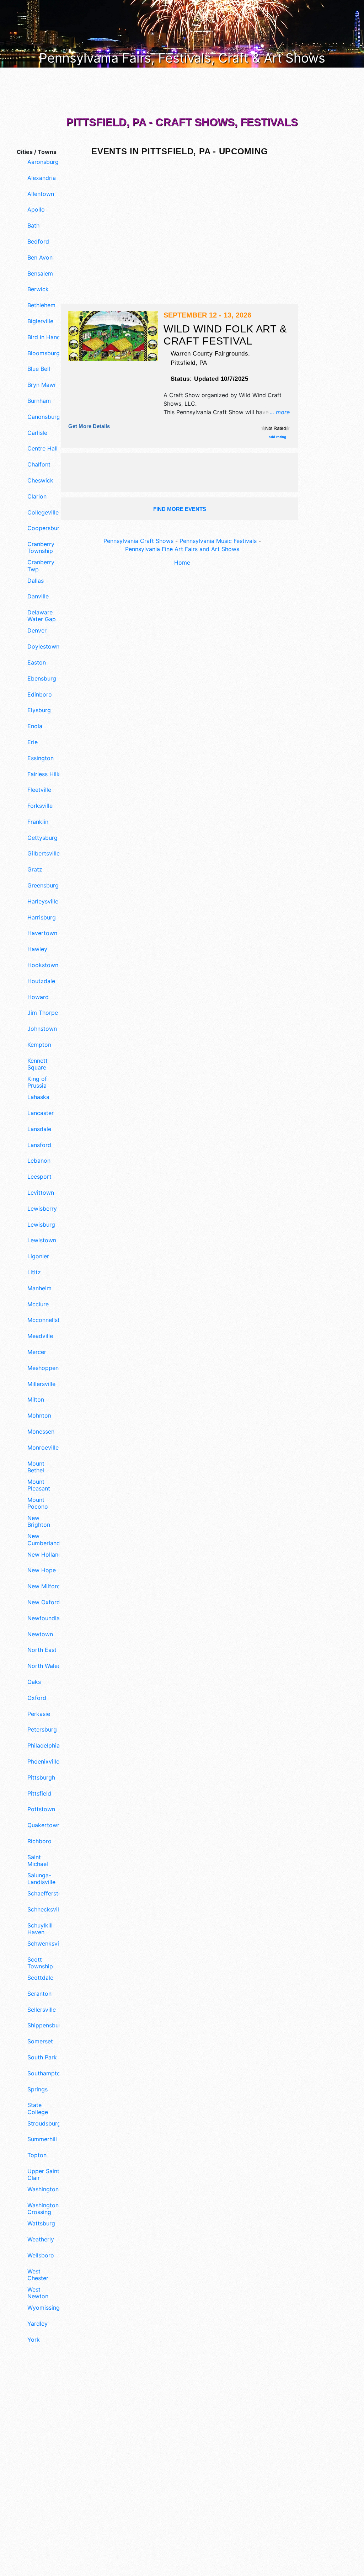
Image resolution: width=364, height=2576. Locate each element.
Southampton (45, 2073)
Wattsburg (41, 2223)
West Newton (38, 2293)
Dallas (36, 581)
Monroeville (43, 1448)
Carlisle (37, 433)
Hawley (37, 949)
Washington (43, 2189)
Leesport (39, 1177)
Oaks (34, 1682)
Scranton (39, 1994)
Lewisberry (42, 1209)
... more (280, 412)
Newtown (40, 1634)
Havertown (42, 933)
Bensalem (40, 274)
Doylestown (43, 647)
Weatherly (41, 2239)
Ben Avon (40, 258)
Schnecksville (45, 1910)
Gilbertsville (44, 854)
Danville (38, 596)
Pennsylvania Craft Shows (138, 541)
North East (42, 1650)
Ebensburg (42, 679)
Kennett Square (38, 1064)
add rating (277, 437)
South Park (42, 2057)
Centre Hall (42, 449)
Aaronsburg (43, 162)
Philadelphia (44, 1746)
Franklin (38, 822)
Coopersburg (45, 528)
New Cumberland (44, 1540)
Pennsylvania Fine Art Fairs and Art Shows (182, 549)
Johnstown (42, 1029)
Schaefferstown (45, 1894)
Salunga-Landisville (41, 1879)
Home (182, 562)
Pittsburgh (41, 1778)
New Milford (44, 1586)
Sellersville (42, 2010)
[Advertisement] (36, 2469)
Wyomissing (44, 2308)
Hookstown (43, 965)
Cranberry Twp (41, 566)
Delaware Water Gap (42, 616)
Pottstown (41, 1809)
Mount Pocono (38, 1503)
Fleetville (39, 790)
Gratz (35, 870)
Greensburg (43, 886)
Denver (37, 631)
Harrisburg (42, 918)
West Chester (38, 2275)
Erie (33, 742)
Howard (38, 997)
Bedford (38, 242)
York (34, 2340)
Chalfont (39, 465)
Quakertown (44, 1825)
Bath (33, 226)
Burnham (39, 401)
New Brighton (39, 1521)
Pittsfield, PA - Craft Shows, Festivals (182, 122)
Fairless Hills (44, 774)
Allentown (41, 194)
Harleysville (43, 902)
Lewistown (42, 1240)
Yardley (38, 2324)
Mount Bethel (36, 1467)
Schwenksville (45, 1944)
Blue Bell (39, 369)
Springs (38, 2089)
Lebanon (39, 1161)
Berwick (38, 289)
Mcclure (38, 1304)
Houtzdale (41, 981)
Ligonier (38, 1256)
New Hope (42, 1570)
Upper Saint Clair (43, 2175)
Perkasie (39, 1714)
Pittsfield (39, 1794)
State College (38, 2108)
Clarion (37, 497)
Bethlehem (41, 305)
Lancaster (41, 1113)
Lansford (39, 1145)
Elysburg (39, 710)
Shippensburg (45, 2025)
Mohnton (39, 1416)
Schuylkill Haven (40, 1929)
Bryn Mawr (42, 385)
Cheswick (40, 481)
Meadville (40, 1336)
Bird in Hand (44, 337)
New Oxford (44, 1602)
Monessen (41, 1432)
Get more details (89, 426)
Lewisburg (41, 1225)
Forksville (40, 806)
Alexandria (42, 178)
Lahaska (38, 1097)
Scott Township (40, 1963)
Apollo (36, 210)
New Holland (45, 1555)
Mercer (37, 1352)
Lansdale (39, 1129)
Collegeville (43, 513)
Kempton (39, 1045)
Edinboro (40, 695)
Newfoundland (45, 1618)
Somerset (40, 2041)
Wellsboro (41, 2255)
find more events (180, 509)
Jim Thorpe (43, 1013)
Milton (36, 1400)
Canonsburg (44, 417)
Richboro (39, 1841)
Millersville (41, 1384)
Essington (41, 758)
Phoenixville (43, 1762)
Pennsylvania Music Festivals (218, 541)
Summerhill (42, 2139)
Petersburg (42, 1730)
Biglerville (40, 321)
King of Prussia (37, 1082)
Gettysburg (42, 838)
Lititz (34, 1272)
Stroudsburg (44, 2124)
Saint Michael (38, 1861)
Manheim (39, 1288)
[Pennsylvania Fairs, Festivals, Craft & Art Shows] (182, 33)
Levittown (41, 1193)
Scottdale (40, 1978)
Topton (37, 2155)
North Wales (44, 1666)
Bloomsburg (44, 353)
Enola (35, 726)
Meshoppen (43, 1368)
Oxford (37, 1698)
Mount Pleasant (39, 1485)
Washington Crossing (43, 2209)
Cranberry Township (41, 548)
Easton (37, 663)
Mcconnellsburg (45, 1320)
